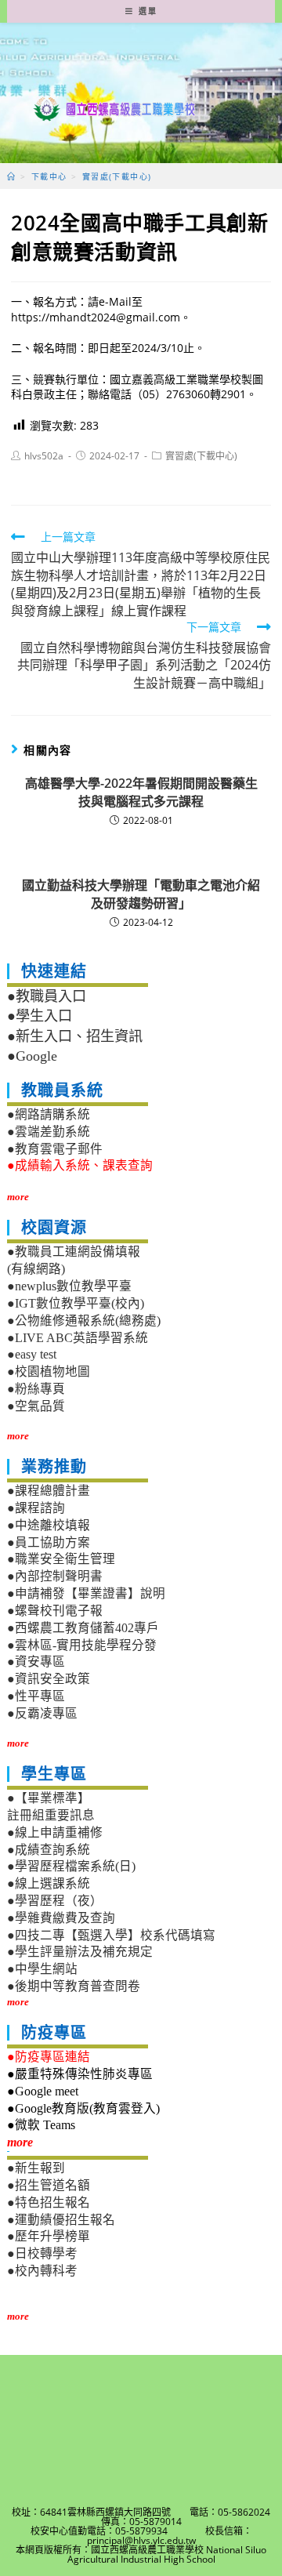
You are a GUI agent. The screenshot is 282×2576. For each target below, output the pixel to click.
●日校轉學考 (42, 2253)
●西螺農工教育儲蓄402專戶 (83, 1628)
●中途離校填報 (49, 1525)
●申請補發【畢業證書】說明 (86, 1593)
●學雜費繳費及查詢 (61, 1918)
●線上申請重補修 (55, 1832)
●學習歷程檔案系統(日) (71, 1866)
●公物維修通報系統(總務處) (84, 1321)
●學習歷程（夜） (55, 1901)
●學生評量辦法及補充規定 (80, 1952)
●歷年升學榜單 (49, 2236)
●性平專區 (36, 1696)
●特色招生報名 (49, 2202)
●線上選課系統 (49, 1883)
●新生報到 (36, 2168)
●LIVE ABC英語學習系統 (78, 1338)
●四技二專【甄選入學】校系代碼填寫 (111, 1935)
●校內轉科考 (42, 2271)
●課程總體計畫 (49, 1491)
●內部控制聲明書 (55, 1576)
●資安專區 (36, 1662)
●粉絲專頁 (36, 1389)
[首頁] (11, 176)
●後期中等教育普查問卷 (74, 1986)
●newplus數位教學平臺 (69, 1286)
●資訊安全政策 (49, 1679)
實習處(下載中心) (201, 456)
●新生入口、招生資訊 (75, 1036)
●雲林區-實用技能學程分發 (82, 1645)
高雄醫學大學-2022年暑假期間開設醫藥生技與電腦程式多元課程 (141, 792)
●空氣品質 (36, 1406)
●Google (32, 1056)
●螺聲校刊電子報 (55, 1611)
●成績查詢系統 (49, 1850)
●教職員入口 (47, 996)
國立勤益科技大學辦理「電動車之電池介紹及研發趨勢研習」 (141, 894)
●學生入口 (40, 1016)
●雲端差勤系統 (49, 1132)
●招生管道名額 (49, 2185)
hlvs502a (44, 456)
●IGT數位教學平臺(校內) (76, 1303)
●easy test (32, 1354)
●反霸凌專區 (42, 1713)
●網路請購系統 (49, 1114)
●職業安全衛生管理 (61, 1559)
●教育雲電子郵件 (55, 1149)
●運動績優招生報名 (61, 2220)
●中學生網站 (42, 1969)
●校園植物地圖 (49, 1371)
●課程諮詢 (36, 1508)
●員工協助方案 (49, 1542)
